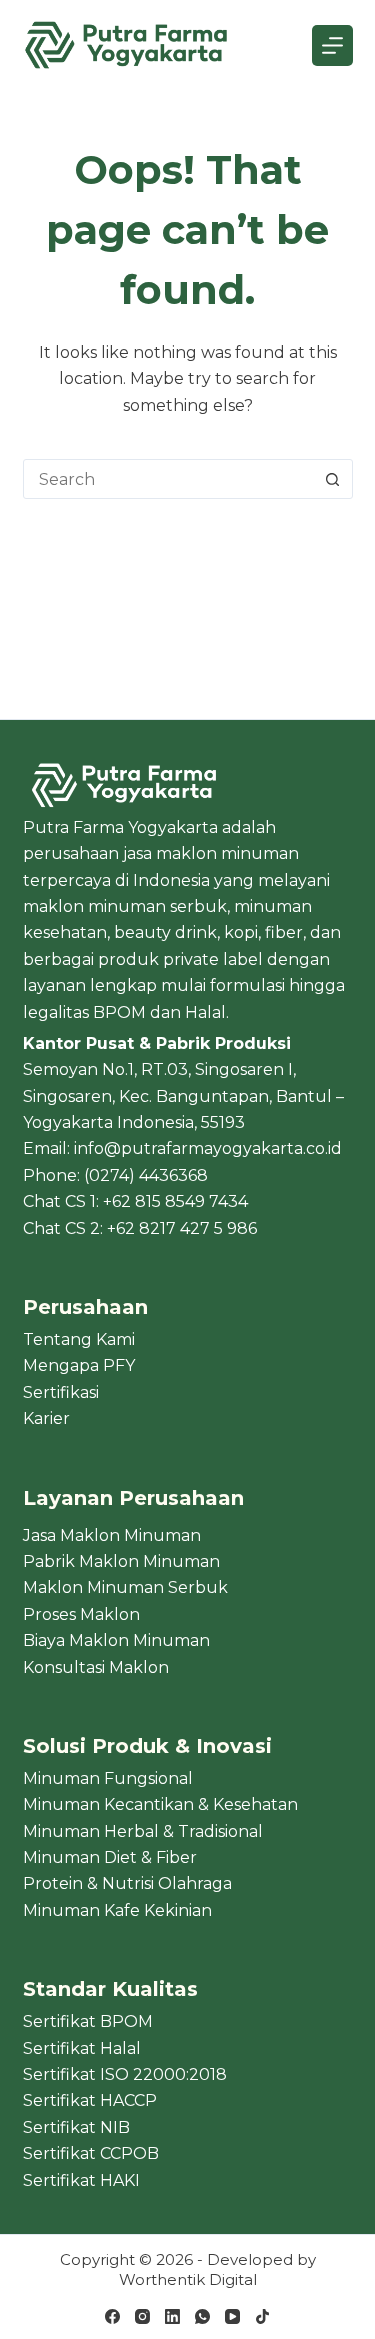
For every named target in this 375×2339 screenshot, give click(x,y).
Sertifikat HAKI (81, 2180)
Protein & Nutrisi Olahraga (127, 1883)
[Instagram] (142, 2316)
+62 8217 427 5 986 (182, 1228)
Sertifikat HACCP (90, 2100)
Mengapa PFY (79, 1365)
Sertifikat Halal (82, 2048)
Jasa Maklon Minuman (112, 1535)
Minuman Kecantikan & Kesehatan (160, 1804)
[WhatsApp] (202, 2316)
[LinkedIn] (172, 2316)
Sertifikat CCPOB (91, 2153)
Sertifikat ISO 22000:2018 (125, 2074)
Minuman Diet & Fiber (110, 1857)
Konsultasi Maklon (96, 1667)
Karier (46, 1418)
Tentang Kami (79, 1339)
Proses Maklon (81, 1614)
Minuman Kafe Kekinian (117, 1910)
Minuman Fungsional (108, 1778)
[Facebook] (112, 2316)
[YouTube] (232, 2316)
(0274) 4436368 (146, 1175)
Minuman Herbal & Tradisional (143, 1831)
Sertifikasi (61, 1392)
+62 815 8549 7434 (175, 1201)
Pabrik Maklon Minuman (121, 1561)
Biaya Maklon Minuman (116, 1640)
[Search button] (333, 479)
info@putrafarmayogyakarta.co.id (208, 1148)
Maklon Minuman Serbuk (125, 1587)
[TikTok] (262, 2316)
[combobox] (169, 479)
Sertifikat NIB (76, 2127)
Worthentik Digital (188, 2279)
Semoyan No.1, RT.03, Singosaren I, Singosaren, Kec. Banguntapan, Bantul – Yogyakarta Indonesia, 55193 (183, 1096)
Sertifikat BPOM (88, 2021)
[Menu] (332, 45)
